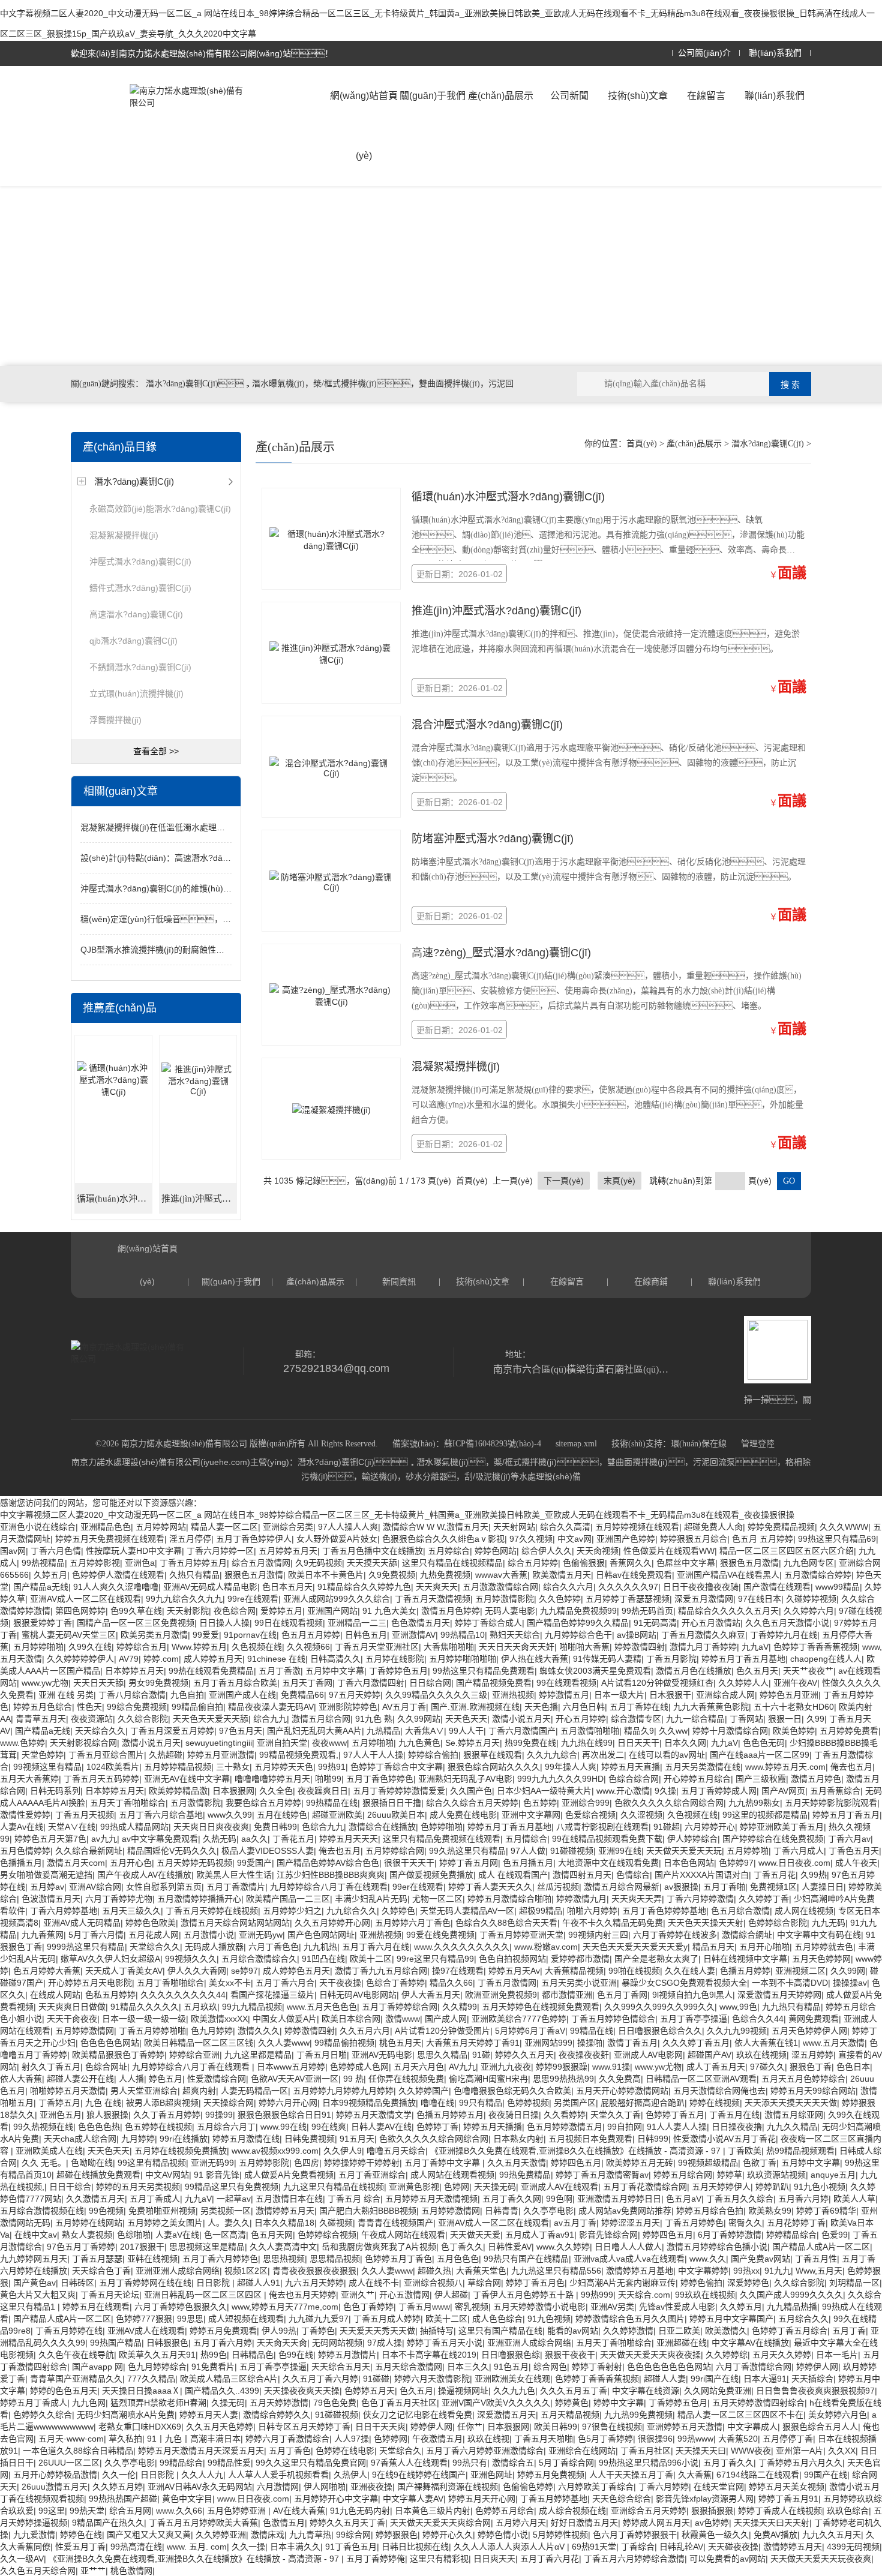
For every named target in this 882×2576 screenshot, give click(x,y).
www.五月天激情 (834, 2043)
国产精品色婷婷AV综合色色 (328, 1863)
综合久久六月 (568, 1587)
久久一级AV (22, 2559)
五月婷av (47, 1887)
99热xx (746, 2271)
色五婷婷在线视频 (158, 2127)
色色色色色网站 (110, 2043)
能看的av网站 (573, 2331)
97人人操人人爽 (348, 1527)
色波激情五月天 (51, 1899)
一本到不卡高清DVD (790, 1983)
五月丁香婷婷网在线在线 (145, 2283)
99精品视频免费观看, (299, 1755)
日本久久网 (685, 1743)
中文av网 (574, 1539)
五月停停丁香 (788, 2439)
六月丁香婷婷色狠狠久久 (181, 2307)
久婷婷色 (398, 1911)
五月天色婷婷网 (821, 1959)
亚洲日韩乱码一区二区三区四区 (204, 2295)
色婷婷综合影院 (778, 1923)
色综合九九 (323, 1827)
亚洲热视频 (513, 1695)
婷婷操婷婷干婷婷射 (362, 2163)
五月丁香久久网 (512, 2199)
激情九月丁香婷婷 (703, 1647)
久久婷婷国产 (424, 2091)
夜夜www (329, 1743)
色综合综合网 (634, 1779)
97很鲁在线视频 (612, 2427)
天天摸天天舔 (372, 1563)
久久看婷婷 (565, 2115)
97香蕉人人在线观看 (409, 2463)
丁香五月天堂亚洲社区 (377, 1647)
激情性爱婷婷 (25, 1815)
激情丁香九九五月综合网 (381, 1971)
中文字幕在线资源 (646, 2391)
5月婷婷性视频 (560, 2535)
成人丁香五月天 (716, 2067)
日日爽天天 (494, 2559)
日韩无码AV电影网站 (358, 1995)
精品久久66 (451, 1983)
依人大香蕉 (21, 2079)
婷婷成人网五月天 (656, 2523)
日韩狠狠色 (167, 2343)
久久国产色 (471, 1791)
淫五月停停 (190, 1539)
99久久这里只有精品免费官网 (311, 2463)
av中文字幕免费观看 (160, 1839)
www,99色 (738, 2007)
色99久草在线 (136, 1611)
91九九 (778, 2271)
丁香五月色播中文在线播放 (373, 1551)
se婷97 (244, 1971)
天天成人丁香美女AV (124, 1971)
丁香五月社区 (646, 2451)
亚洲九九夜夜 (506, 2067)
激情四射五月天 (582, 1875)
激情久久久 (259, 2031)
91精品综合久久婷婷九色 (364, 1587)
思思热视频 (284, 2259)
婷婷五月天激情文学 (374, 2115)
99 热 (353, 2079)
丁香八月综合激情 (132, 1695)
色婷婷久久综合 (43, 2415)
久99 (815, 1719)
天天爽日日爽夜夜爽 (211, 1827)
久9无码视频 (319, 1563)
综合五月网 (130, 2511)
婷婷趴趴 (772, 2187)
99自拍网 (625, 2127)
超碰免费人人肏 (713, 1527)
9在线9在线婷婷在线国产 (419, 2475)
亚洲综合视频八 (433, 2283)
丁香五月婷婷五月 (193, 1563)
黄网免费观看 (814, 2019)
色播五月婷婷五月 (450, 2115)
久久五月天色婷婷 (220, 2427)
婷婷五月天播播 (493, 2127)
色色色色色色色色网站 (669, 2367)
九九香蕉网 (43, 1935)
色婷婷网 (391, 2439)
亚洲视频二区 (800, 1971)
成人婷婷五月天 (213, 1659)
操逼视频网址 (463, 2391)
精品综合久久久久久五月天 (728, 1611)
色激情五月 (284, 2523)
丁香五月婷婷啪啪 (152, 2031)
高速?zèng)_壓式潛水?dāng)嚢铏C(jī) (501, 953)
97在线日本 (760, 1599)
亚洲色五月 (61, 2115)
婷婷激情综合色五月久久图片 (630, 2319)
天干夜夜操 (340, 1983)
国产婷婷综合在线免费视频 (773, 1839)
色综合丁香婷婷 (395, 1983)
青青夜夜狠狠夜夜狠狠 (314, 2271)
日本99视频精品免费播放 (369, 2103)
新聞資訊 (399, 1281)
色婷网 (457, 2187)
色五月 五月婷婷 (763, 1539)
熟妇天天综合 (515, 1635)
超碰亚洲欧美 (337, 1815)
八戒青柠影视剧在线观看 (602, 1827)
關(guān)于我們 (433, 96)
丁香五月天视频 (85, 1815)
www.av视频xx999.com (275, 2151)
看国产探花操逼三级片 (272, 1995)
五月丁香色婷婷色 (380, 1779)
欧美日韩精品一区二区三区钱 (199, 2043)
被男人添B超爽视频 (162, 2103)
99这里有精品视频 (152, 2163)
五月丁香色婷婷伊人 (254, 1539)
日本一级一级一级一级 (144, 2019)
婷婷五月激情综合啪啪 (509, 1899)
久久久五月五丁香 (574, 2391)
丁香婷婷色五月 (398, 1671)
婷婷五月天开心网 (482, 2499)
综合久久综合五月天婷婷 (472, 1803)
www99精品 (838, 1587)
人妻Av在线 (22, 1827)
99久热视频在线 (43, 2127)
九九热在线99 (587, 1743)
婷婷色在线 (81, 2535)
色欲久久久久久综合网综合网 (669, 1803)
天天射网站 (514, 1527)
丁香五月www (424, 2307)
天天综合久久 (100, 1731)
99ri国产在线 (715, 2379)
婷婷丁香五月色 (535, 2283)
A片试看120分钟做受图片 (442, 2031)
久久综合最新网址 (89, 1851)
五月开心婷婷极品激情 (55, 2475)
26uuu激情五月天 (55, 2487)
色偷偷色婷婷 (528, 2487)
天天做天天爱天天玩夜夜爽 (821, 2559)
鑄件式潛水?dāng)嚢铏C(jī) (140, 588)
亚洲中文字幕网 (531, 1815)
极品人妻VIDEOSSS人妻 (268, 1851)
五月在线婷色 (282, 1815)
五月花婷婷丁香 (796, 2223)
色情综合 (633, 1875)
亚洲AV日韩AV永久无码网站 (200, 2487)
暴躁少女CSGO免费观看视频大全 (684, 1983)
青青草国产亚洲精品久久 (76, 2379)
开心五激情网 (404, 2295)
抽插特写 (437, 2331)
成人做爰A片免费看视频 (289, 2175)
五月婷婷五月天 (288, 1551)
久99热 (814, 1875)
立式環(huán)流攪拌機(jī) (136, 693)
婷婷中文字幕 (619, 2403)
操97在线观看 (458, 1971)
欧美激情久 (726, 2331)
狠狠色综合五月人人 (820, 2427)
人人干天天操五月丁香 (631, 2475)
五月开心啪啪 (764, 1947)
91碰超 (667, 1827)
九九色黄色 (419, 1743)
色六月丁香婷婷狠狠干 (635, 2535)
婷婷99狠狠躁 (562, 2067)
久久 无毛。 (44, 2163)
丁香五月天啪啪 (544, 2439)
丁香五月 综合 (354, 2199)
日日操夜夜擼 (737, 2127)
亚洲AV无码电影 (382, 2055)
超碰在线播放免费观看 (98, 2175)
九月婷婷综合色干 (578, 1635)
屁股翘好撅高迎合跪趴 (643, 2103)
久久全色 (276, 1791)
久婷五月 (50, 1575)
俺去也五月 (851, 1767)
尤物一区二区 (437, 1899)
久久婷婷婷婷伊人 (80, 1659)
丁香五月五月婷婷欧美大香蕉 (203, 2523)
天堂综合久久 (155, 1947)
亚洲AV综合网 (95, 1887)
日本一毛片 (837, 2355)
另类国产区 (575, 2103)
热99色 (214, 2355)
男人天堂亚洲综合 (144, 2091)
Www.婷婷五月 (199, 1647)
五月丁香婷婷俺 (376, 2559)
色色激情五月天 (421, 1623)
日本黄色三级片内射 (433, 2511)
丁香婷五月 (59, 2103)
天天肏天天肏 (282, 2343)
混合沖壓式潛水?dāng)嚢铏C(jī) (487, 725)
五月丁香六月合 (285, 1983)
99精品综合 (181, 2463)
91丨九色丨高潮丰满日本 (194, 2439)
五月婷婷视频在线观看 (637, 1527)
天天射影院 (188, 1611)
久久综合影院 (143, 1719)
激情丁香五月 (632, 2043)
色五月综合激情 (740, 1911)
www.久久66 (179, 2511)
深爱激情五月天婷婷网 (779, 1995)
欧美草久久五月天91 (157, 2355)
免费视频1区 (773, 1887)
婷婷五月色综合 (43, 1707)
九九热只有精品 (791, 2007)
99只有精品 (481, 2103)
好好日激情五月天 (584, 2523)
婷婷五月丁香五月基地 (743, 1659)
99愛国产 (254, 1863)
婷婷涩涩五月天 (631, 2223)
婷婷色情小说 (503, 2535)
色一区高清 (225, 2235)
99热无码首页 (647, 1611)
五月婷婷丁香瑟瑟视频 (628, 1599)
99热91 (332, 1767)
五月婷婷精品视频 (178, 1767)
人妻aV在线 (177, 2235)
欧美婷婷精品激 (178, 1791)
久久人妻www (284, 2043)
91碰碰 (376, 2379)
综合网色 (550, 2367)
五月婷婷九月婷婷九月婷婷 (343, 2091)
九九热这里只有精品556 (556, 2271)
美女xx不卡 (230, 1983)
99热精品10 (463, 1635)
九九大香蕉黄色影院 (711, 1707)
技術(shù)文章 (638, 96)
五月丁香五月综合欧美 (235, 1683)
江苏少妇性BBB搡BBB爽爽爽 (331, 1875)
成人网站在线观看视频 (452, 2175)
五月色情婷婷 (25, 1851)
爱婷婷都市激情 (580, 1959)
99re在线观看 (253, 1599)
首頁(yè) (642, 444)
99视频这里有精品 (47, 1767)
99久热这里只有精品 (467, 1851)
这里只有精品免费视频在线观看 (442, 1839)
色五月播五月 (528, 1863)
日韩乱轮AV (681, 2547)
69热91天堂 (594, 2547)
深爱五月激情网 (704, 1599)
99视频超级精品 (708, 2163)
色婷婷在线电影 (345, 2451)
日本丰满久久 (295, 2547)
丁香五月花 (775, 1875)
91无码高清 (655, 1623)
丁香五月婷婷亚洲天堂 (521, 1935)
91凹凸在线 (323, 1959)
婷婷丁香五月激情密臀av (602, 2175)
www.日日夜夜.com (794, 1863)
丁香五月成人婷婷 (387, 2319)
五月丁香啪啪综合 (170, 1983)
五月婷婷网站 (161, 1527)
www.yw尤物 (45, 1683)
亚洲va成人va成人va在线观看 (629, 2259)
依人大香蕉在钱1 (766, 2043)
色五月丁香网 (622, 1995)
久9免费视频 (392, 1575)
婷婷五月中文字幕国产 (731, 2319)
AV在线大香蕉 (299, 2511)
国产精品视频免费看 (494, 1683)
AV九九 (462, 2067)
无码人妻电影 (510, 1611)
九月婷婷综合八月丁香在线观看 (329, 1887)
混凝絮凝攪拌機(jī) (124, 535)
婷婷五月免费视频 (551, 2475)
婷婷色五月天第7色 (50, 1839)
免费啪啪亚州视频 (162, 2211)
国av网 (13, 1551)
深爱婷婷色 (748, 2283)
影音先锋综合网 (608, 2235)
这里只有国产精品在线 (500, 2331)
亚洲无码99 (212, 2163)
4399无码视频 (853, 2547)
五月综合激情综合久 (259, 1959)
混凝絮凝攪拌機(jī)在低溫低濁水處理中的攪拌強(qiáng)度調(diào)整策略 (215, 827)
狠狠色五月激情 (749, 1563)
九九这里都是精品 (258, 2055)
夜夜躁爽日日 (323, 1791)
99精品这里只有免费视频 (232, 2187)
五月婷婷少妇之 (292, 1911)
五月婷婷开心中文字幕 (336, 2499)
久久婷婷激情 (628, 2331)
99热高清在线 (136, 2547)
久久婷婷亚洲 (221, 2535)
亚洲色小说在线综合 (38, 1527)
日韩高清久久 (335, 1659)
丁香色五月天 (854, 1851)
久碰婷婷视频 (811, 1599)
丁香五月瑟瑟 (97, 2259)
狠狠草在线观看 (493, 1755)
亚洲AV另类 (612, 2307)
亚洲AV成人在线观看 (146, 2331)
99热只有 (470, 2463)
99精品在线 (592, 2031)
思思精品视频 (335, 2259)
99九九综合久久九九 (184, 1599)
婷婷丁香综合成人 (488, 1623)
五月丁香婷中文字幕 (443, 2163)
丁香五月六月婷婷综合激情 (634, 2559)
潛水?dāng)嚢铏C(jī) (134, 481)
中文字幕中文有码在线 (819, 1935)
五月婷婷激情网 (85, 2031)
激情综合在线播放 (382, 1827)
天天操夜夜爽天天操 (302, 2391)
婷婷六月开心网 (288, 2103)
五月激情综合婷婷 (818, 1575)
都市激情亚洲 (567, 1995)
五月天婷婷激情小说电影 (539, 2307)
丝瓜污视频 (558, 1887)
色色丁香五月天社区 (399, 2403)
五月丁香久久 (728, 2463)
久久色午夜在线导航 (76, 2355)
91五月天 (357, 2139)
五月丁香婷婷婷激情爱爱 (399, 1791)
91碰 (481, 2055)
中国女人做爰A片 (285, 2019)
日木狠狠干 (670, 1695)
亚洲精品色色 (106, 1527)
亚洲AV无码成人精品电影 (210, 1587)
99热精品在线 (332, 1803)
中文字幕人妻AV (413, 2499)
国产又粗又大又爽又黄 (149, 2535)
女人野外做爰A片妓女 (337, 1539)
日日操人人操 (224, 1623)
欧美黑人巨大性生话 (234, 1875)
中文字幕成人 (752, 2427)
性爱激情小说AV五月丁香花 (724, 2139)
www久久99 (230, 1815)
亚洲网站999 (548, 2043)
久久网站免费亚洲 (718, 2391)
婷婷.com (161, 1659)
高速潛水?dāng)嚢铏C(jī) (136, 614)
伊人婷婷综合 (692, 1839)
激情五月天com (76, 1863)
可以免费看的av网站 (727, 2559)
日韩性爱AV (510, 2247)
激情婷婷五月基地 (640, 2271)
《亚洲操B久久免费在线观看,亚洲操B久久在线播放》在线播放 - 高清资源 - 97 (577, 2151)
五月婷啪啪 (373, 1743)
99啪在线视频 (634, 1971)
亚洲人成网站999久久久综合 (337, 1599)
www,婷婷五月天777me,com (285, 2307)
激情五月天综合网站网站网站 (235, 1923)
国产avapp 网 (97, 2367)
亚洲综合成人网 (725, 1695)
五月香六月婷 (803, 2199)
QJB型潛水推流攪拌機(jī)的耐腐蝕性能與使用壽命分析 (182, 950)
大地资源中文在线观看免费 (608, 1863)
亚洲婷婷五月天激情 (685, 2427)
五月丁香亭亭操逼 (694, 2019)
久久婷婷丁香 (764, 1899)
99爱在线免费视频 (440, 1935)
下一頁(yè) (564, 1181)
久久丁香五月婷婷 (167, 2115)
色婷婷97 (736, 1863)
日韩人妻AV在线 (381, 2127)
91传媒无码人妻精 (607, 1659)
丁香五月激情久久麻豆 (703, 1635)
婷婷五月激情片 (347, 2355)
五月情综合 (526, 1839)
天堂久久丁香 (616, 2115)
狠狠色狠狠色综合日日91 (284, 2115)
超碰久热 (434, 2271)
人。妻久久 (229, 2223)
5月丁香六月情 (96, 1935)
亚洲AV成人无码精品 (82, 1923)
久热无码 (220, 1839)
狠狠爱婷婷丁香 (43, 1623)
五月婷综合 (449, 1551)
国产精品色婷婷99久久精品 (578, 1623)
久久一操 (248, 2547)
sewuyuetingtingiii (219, 1743)
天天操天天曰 (701, 2451)
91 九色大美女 (389, 1611)
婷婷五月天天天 (349, 1839)
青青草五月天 (41, 1719)
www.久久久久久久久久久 (462, 1947)
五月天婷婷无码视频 (194, 1863)
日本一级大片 (619, 1695)
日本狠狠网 (233, 1791)
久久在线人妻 (690, 1971)
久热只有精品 (194, 1575)
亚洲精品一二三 (357, 1623)
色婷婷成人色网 (359, 2067)
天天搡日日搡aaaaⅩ (141, 2391)
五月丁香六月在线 (376, 1947)
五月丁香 (849, 2331)
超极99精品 (541, 1911)
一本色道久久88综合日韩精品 (78, 2451)
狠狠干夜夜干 (570, 2355)
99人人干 (466, 1731)
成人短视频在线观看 (246, 2319)
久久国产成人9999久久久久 (791, 2295)
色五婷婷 (540, 1803)
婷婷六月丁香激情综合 (287, 2439)
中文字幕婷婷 (703, 2271)
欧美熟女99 (770, 2211)
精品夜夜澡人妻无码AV (271, 1707)
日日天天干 (638, 1743)
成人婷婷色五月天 (296, 1971)
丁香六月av (849, 1839)
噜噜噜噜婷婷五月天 (272, 1779)
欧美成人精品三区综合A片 (229, 2379)
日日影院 (214, 2283)
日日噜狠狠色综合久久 (660, 2031)
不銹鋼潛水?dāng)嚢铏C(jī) (140, 667)
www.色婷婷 (22, 1743)
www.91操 (611, 2067)
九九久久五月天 (832, 2535)
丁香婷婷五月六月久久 (800, 2463)
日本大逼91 (765, 2379)
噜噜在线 (437, 2103)
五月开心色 (131, 1863)
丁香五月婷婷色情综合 (613, 2019)
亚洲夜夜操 (371, 2487)
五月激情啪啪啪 (590, 1731)
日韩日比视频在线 (415, 2547)
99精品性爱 (229, 2463)
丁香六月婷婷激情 (700, 1899)
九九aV (755, 1647)
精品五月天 (713, 1947)
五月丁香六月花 (550, 2559)
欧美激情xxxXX (219, 2019)
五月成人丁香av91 (540, 2235)
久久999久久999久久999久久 (659, 2007)
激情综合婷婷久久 (277, 2415)
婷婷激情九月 (581, 1899)
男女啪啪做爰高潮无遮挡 (46, 1875)
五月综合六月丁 (226, 2127)
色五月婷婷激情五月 (565, 2127)
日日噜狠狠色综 (511, 2355)
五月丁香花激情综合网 (645, 2187)
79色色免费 (335, 2403)
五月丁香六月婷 (223, 2343)
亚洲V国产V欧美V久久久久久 (496, 2403)
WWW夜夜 (751, 2451)
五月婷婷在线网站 (89, 2223)
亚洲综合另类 (288, 1527)
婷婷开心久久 (448, 2535)
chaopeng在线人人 (826, 1659)
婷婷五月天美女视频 (787, 2487)
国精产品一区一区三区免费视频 (136, 1623)
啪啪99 (328, 1779)
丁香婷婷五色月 (678, 2403)
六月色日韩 (584, 1707)
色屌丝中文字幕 (686, 1563)
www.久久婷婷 (563, 2247)
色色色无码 (764, 1743)
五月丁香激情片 (236, 1887)
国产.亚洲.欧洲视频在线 (475, 1707)
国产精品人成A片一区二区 (821, 2247)
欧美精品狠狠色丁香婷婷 (118, 2055)
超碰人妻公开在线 (80, 2079)
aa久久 (254, 1839)
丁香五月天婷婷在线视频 (212, 1911)
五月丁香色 (290, 2451)
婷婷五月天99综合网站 (813, 2091)
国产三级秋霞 (761, 1779)
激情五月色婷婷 (451, 1611)
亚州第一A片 (799, 2451)
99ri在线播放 (184, 2139)
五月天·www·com (71, 2439)
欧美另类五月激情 (154, 1635)
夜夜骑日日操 (514, 2115)
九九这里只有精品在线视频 (334, 2187)
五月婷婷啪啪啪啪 (463, 1659)
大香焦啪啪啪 (449, 1647)
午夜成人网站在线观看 (403, 2235)
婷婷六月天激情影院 (432, 2379)
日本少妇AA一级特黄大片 (544, 1791)
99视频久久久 (191, 1959)
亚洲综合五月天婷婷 (649, 2511)
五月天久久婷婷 (782, 2355)
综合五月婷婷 (533, 1563)
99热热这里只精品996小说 (649, 2463)
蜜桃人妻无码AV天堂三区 (69, 1635)
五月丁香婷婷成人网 (719, 1791)
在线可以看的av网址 (667, 1755)
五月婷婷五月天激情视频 (431, 2199)
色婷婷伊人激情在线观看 (118, 1575)
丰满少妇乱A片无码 (371, 1899)
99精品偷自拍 (197, 1707)
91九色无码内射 (360, 2511)
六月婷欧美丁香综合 (596, 2487)
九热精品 (383, 1731)
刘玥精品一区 (854, 2283)
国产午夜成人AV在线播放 (144, 1875)
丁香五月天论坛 (110, 2295)
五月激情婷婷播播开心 (199, 1899)
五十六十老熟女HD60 (794, 1707)
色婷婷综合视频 (327, 2235)
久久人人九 (202, 2475)
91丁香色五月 (351, 2547)
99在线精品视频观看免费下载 (607, 1839)
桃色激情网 (131, 2571)
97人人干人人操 (373, 1755)
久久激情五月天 (95, 2199)
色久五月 (416, 2391)
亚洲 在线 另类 (66, 1695)
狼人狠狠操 (107, 2115)
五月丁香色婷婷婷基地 (664, 1911)
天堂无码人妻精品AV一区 (467, 1911)
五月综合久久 (803, 2319)
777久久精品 (151, 2379)
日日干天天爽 (380, 2427)
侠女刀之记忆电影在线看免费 (418, 2415)
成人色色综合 (497, 2319)
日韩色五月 (366, 1635)
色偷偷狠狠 (584, 1563)
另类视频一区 (226, 2211)
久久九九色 (514, 2391)
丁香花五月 (293, 1839)
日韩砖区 (77, 2283)
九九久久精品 (792, 2127)
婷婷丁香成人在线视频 (780, 2511)
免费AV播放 (775, 2535)
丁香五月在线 (734, 2115)
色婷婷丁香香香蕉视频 (815, 1647)
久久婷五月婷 (118, 2487)
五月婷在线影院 (395, 1659)
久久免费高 (620, 2079)
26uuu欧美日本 (396, 1815)
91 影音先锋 (217, 2175)
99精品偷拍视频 (344, 2043)
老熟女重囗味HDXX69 (140, 2427)
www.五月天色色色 (322, 2007)
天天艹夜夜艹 (808, 1671)
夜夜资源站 (92, 1719)
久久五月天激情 (517, 2163)
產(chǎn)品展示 (501, 96)
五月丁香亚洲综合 (372, 2175)
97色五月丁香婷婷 (81, 2247)
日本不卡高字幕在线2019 (429, 2355)
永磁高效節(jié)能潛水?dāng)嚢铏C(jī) (160, 509)
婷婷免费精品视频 (781, 1527)
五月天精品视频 (570, 2415)
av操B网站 (637, 1635)
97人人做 (528, 1851)
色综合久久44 (758, 2019)
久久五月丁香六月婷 (320, 2379)
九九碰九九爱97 (319, 2319)
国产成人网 (446, 2019)
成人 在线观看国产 (513, 1875)
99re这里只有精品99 (435, 1959)
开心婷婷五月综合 (697, 1779)
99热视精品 (43, 1563)
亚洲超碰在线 (682, 2343)
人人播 (131, 2079)
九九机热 (320, 1947)
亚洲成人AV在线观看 (559, 2187)
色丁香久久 (462, 2247)
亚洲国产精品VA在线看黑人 (728, 1575)
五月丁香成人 (155, 2199)
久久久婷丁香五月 (696, 2043)
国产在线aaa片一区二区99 (760, 1755)
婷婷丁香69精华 (826, 2211)
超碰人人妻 (665, 2379)
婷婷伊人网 (817, 2367)
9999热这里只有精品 (86, 1947)
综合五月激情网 (261, 1563)
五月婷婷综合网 (395, 1851)
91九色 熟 (374, 1719)
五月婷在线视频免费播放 (181, 2151)
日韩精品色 (253, 2355)
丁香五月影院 (671, 1659)
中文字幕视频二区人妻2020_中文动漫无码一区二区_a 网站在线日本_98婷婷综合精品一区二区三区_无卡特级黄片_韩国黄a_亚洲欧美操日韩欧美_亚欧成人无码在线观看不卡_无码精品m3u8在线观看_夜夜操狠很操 (397, 1515)
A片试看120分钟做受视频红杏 (657, 1683)
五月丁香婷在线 (639, 1707)
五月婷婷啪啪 (38, 1647)
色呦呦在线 (92, 2163)
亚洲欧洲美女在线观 (512, 2379)
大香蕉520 (738, 2439)
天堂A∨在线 (72, 1827)
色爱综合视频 (590, 1815)
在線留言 (706, 96)
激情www (403, 2019)
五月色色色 (458, 2259)
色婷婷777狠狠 (144, 2319)
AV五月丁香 (404, 1707)
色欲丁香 (760, 2163)
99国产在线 (826, 2475)
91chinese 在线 (276, 1659)
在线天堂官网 (719, 2487)
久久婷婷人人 (743, 1683)
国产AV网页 (783, 1791)
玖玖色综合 (848, 2511)
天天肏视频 (598, 1551)
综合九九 (270, 1719)
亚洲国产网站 (332, 1611)
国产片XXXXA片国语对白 (702, 1875)
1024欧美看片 (113, 1767)
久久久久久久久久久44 (183, 1995)
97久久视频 (531, 1539)
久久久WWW (844, 1527)
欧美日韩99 (556, 2427)
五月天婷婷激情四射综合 (758, 2403)
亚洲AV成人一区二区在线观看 (85, 1599)
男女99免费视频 (158, 1683)
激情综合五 (513, 2463)
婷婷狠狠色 (397, 2535)
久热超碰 (166, 1755)
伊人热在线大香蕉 (535, 1659)
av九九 (104, 1839)
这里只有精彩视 (439, 2559)
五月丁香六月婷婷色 (220, 2259)
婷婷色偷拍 (701, 2283)
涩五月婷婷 (812, 2055)
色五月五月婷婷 (311, 1635)
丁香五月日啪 (322, 2055)
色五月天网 (272, 2235)
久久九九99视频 (737, 2031)
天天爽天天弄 (637, 1899)
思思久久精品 (442, 2055)
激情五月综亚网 (794, 2115)
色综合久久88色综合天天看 (506, 1923)
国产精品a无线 (41, 1587)
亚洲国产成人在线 (242, 1695)
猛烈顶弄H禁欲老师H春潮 (158, 2403)
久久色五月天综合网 (38, 2571)
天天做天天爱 (475, 2235)
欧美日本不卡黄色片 (326, 1575)
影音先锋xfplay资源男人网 (705, 2499)
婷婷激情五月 (564, 1695)
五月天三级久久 (131, 1911)
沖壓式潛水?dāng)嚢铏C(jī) (140, 562)
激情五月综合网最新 (622, 1887)
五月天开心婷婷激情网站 (622, 2091)
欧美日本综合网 (351, 2019)
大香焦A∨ (424, 1731)
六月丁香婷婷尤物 (119, 1899)
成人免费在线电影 (463, 1815)
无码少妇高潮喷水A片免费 (126, 2415)
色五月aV (684, 2199)
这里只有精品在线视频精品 (452, 1563)
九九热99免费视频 (638, 2415)
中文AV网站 (167, 2175)
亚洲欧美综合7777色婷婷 (519, 2019)
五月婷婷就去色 (824, 1947)
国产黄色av (34, 2283)
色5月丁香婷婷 (605, 2439)
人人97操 (352, 2439)
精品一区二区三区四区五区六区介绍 (787, 1551)
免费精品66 (302, 1695)
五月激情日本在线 (289, 2199)
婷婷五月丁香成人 (34, 2403)
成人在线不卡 (374, 2283)
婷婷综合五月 (142, 1647)
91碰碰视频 (572, 1851)
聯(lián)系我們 (775, 53)
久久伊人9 (343, 2151)
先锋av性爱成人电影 (677, 2307)
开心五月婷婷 (581, 1719)
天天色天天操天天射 (706, 1923)
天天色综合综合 (622, 2499)
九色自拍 (187, 1695)
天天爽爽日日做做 (72, 2007)
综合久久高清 (565, 1527)
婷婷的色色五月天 (64, 2391)
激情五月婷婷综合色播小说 (717, 2247)
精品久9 (639, 1731)
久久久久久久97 (628, 1587)
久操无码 (228, 2403)
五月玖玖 (200, 2007)
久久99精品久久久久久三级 (436, 1695)
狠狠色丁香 (811, 2067)
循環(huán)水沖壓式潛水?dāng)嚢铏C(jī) (115, 1199)
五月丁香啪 (724, 1887)
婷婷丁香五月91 (788, 2499)
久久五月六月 (365, 2031)
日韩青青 (502, 2211)
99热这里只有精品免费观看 (484, 1671)
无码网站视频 (337, 2343)
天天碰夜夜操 (733, 2547)
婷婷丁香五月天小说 (445, 2343)
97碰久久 (767, 2067)
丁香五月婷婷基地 (554, 2499)
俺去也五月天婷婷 (302, 2295)
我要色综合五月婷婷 (263, 1803)
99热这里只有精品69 (837, 1539)
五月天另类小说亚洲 (579, 1983)
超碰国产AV (709, 2055)
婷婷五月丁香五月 (846, 1815)
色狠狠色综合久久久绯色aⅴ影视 (443, 1539)
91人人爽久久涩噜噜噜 (116, 1587)
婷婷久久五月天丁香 (347, 2523)
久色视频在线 (257, 1647)
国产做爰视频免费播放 (431, 1875)
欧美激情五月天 (562, 1575)
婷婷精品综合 (791, 2235)
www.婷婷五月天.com (785, 1767)
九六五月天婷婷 (314, 2283)
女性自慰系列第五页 (164, 1887)
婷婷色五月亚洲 (789, 1695)
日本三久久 (468, 2367)
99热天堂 (87, 2511)
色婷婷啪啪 (442, 1827)
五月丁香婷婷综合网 (400, 2007)
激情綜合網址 (747, 1935)
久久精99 (460, 2007)
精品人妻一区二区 (224, 1527)
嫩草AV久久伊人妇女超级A (110, 1959)
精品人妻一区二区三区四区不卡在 (740, 2415)
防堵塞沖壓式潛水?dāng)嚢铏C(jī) (493, 839)
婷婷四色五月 (576, 2163)
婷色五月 (166, 2079)
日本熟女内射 (518, 2139)
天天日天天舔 (98, 1683)
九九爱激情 (34, 2535)
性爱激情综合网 (217, 2079)
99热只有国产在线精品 (526, 2259)
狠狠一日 (785, 1719)
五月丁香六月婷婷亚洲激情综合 (485, 2451)
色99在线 (296, 2355)
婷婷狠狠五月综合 (694, 1539)
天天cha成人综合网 (80, 2139)
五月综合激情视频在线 (42, 2211)
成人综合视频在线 (572, 2511)
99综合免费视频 (137, 1707)
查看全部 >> (156, 751)
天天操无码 (495, 2187)
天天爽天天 (437, 1587)
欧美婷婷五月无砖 (640, 2163)
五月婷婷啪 (748, 1851)
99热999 (597, 2295)
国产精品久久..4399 (222, 2391)
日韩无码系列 (55, 1791)
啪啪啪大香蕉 (584, 1647)
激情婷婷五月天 (285, 2211)
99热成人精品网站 (134, 1827)
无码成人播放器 (214, 1947)
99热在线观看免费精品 (211, 1671)
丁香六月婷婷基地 (64, 1911)
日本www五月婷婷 (291, 2067)
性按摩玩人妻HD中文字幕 (134, 1551)
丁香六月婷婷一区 (220, 1551)
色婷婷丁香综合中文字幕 (397, 1767)
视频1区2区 (246, 2271)
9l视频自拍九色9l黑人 (692, 1995)
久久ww (673, 1731)
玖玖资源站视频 (776, 2175)
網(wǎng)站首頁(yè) (364, 126)
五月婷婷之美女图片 (165, 2223)
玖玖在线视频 (761, 2055)
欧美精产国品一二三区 (288, 1899)
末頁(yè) (619, 1181)
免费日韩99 (275, 1827)
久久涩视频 (641, 1815)
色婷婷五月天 (370, 2391)
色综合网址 (106, 2067)
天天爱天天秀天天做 (377, 2331)
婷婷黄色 (572, 2403)
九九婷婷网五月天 (34, 2259)
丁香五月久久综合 (740, 2199)
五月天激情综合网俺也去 (719, 2091)
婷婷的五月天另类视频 (138, 2187)
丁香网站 (746, 1719)
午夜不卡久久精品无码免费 (613, 1923)
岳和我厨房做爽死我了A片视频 (379, 2247)
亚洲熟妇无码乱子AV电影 (465, 1779)
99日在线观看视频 (289, 1623)
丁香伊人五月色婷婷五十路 (524, 2295)
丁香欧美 (745, 2151)
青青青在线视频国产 (395, 2223)
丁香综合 (638, 2547)
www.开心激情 (623, 1791)
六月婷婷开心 (710, 1827)
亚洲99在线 (620, 1851)
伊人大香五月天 (431, 1995)
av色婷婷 (712, 2523)
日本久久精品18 (284, 2223)
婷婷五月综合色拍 (710, 2211)
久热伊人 (350, 2475)
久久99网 (848, 1971)
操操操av (850, 1983)
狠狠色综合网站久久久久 (494, 1767)
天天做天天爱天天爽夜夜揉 (650, 2355)
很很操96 (655, 2439)
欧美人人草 (854, 2199)
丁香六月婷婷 (664, 2487)
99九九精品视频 (252, 2007)
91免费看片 (213, 2367)
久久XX (842, 2451)
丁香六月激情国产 (522, 1731)
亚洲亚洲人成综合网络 (178, 2271)
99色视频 (106, 2211)
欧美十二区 (371, 1959)
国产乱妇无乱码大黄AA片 (314, 1731)
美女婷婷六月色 (838, 2415)
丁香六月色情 (56, 1551)
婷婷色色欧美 (151, 1923)
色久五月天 (757, 1671)
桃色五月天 (400, 2043)
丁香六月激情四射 (371, 1683)
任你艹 (470, 2427)
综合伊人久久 (547, 1551)
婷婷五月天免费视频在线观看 (110, 1539)
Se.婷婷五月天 (472, 1743)
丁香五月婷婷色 (694, 2223)
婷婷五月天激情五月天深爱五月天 (201, 2451)
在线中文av (36, 2235)
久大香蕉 (695, 2475)
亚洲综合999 (586, 1803)
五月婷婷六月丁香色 (413, 1923)
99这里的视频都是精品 (765, 1815)
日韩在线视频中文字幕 (745, 1959)
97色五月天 (241, 1731)
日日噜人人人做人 (628, 2247)
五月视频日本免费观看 (590, 2139)
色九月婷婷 (212, 2031)
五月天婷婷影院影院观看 (831, 1803)
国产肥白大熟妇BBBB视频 (368, 2211)
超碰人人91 (259, 2283)
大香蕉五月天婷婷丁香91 (473, 2043)
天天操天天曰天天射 (772, 2523)
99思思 (190, 2319)
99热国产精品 (116, 2343)
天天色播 (541, 1707)
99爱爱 (206, 1635)
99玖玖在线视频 (705, 2295)
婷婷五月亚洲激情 (221, 1755)
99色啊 (559, 2199)
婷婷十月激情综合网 (730, 1731)
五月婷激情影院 (505, 1599)
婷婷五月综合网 (683, 2175)
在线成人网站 (55, 1995)
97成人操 (385, 2343)
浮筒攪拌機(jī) (115, 720)
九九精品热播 (792, 2307)
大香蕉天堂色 (481, 2271)
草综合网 (484, 2283)
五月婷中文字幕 (335, 1671)
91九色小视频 (820, 2187)
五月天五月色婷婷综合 (803, 2079)
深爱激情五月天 (506, 2415)
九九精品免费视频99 (578, 1611)
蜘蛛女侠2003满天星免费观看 (595, 1671)
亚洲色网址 (491, 2475)
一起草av (234, 2199)
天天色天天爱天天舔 (211, 1719)
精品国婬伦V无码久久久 (172, 1851)
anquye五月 (833, 2175)
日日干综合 (70, 2187)
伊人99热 (279, 2331)
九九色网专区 (809, 1563)
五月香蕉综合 (835, 1791)
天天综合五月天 (341, 2367)
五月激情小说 (209, 1935)
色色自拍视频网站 (512, 1959)
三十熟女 (233, 1767)
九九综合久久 (352, 1911)
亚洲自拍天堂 (282, 1743)
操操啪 (590, 2043)
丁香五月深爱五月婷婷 (172, 1731)
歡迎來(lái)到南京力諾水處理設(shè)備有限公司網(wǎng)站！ (202, 53)
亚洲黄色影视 (414, 2187)
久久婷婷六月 (809, 1611)
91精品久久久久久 (145, 2007)
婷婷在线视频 (715, 2103)
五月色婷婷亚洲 (238, 2511)
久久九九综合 (552, 1755)
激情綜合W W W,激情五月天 (436, 1527)
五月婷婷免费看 (849, 1731)
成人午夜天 (856, 1863)
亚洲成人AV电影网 (648, 2055)
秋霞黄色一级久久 (715, 2535)
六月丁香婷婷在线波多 (675, 1935)
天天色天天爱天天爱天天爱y (635, 1947)
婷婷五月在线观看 (96, 2307)
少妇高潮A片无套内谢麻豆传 (622, 2283)
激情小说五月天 (521, 1719)
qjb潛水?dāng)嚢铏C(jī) (133, 641)
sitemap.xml (576, 1444)
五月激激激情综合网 (500, 1587)
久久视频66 (308, 1647)
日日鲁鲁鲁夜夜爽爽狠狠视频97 (815, 2391)
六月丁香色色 (274, 1947)
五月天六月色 (419, 2067)
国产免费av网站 (760, 2259)
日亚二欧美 (679, 2331)
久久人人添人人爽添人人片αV (510, 2547)
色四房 (307, 2163)
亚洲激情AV (414, 1635)
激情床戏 (268, 2535)
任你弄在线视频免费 (406, 2079)
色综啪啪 (134, 2235)
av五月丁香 (575, 2223)
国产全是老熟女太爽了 (656, 1959)
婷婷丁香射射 (597, 2367)
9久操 (665, 1791)
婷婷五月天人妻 (209, 2415)
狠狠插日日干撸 (392, 1803)
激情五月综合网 (321, 1719)
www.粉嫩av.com (546, 1947)
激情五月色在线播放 (694, 1671)
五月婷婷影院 (264, 2163)
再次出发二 (603, 1755)
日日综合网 (430, 1683)
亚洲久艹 (358, 2295)
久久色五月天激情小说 (787, 1623)
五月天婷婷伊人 (721, 2187)
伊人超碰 (451, 2295)
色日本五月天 (287, 1587)
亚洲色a (140, 1563)
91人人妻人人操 (677, 2127)
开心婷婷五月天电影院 (90, 1983)
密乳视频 (472, 2307)
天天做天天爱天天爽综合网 (440, 2523)
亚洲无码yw (261, 1935)
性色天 (89, 1707)
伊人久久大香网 (197, 1971)
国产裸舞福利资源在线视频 (448, 2487)
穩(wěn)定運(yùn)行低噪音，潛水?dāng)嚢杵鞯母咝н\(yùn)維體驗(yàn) (230, 919)
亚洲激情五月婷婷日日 (619, 2199)
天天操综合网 (229, 2103)
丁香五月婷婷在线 (69, 2331)
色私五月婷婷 (110, 1995)
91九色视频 (549, 2319)
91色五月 (511, 2367)
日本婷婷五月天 (134, 1671)
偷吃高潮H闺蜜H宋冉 (488, 2079)
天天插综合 (812, 2379)
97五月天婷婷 (355, 1695)
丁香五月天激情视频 (433, 1599)
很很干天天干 (409, 1863)
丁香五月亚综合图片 (106, 1755)
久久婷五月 (741, 2307)
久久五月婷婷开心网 (332, 1923)
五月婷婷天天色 (284, 1767)
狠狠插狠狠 (712, 2511)
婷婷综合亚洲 (194, 2055)
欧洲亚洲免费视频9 (501, 1995)
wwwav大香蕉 (501, 1575)
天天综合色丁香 (101, 2271)
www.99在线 (283, 2127)
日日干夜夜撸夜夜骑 (701, 1587)
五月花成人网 (154, 1935)
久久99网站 (419, 1719)
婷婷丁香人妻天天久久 (490, 1887)
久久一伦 (119, 2475)
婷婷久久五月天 (524, 2055)
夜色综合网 (235, 1611)
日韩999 (653, 2139)
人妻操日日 (823, 1887)
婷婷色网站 (496, 1551)
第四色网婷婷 (80, 1611)
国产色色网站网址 (321, 1935)
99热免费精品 (525, 2175)
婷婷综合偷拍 (433, 1755)
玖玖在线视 (488, 2439)
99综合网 (353, 2535)
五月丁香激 (280, 1671)
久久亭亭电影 (548, 2211)
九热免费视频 (445, 1575)
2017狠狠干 (142, 2247)
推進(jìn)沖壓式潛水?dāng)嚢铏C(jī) (199, 1199)
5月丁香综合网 (566, 2463)
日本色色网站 (689, 1863)
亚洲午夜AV (795, 1683)
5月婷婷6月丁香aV (530, 2031)
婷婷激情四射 (640, 1647)
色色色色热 (99, 2127)
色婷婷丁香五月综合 (790, 2331)
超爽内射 (199, 2091)
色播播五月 (21, 1863)
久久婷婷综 (727, 2355)
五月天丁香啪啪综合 (128, 1803)
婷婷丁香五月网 (469, 1863)
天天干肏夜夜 (72, 2019)
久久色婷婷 (560, 1599)
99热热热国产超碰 (123, 2499)
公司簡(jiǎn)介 (704, 53)
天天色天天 (466, 1719)
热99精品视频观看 (800, 2151)
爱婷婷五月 (281, 1611)
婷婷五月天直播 (631, 1767)
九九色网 (89, 2403)
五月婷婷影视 (95, 1563)
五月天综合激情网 (409, 2367)
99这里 (52, 2511)
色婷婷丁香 (437, 2127)
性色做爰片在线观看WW (669, 1551)
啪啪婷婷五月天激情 (68, 2091)
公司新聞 (569, 96)
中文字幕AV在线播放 (750, 2343)
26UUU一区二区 (69, 2463)
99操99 (219, 2115)
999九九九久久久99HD (560, 1779)
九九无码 (829, 1923)
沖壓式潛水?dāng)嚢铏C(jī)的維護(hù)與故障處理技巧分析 (190, 888)
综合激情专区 (636, 1719)
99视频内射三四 (598, 1935)
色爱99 (835, 2235)
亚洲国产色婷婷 (626, 1539)
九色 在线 (103, 2103)
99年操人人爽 (571, 1767)
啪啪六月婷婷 (592, 1911)
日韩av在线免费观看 (634, 1575)
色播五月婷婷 (745, 1971)
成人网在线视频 (804, 1911)
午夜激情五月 (437, 2439)
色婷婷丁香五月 (675, 2115)
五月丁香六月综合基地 (161, 1815)
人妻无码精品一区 (254, 2091)
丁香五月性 (816, 2259)
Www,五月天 (819, 2271)
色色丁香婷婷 (368, 2307)
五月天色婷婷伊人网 (809, 2031)
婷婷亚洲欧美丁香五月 (782, 1827)
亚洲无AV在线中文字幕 (187, 1779)
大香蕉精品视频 (574, 1971)
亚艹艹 (93, 2571)
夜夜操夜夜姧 (584, 2055)
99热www (695, 2439)
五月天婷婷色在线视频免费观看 (541, 2007)
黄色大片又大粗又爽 (38, 2295)
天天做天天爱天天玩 (684, 1851)
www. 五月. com (197, 2547)
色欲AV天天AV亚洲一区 (295, 2079)
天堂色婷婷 (43, 1755)
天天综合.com (644, 2295)
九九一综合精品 (695, 1719)
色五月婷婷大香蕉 (47, 1971)
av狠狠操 (681, 1887)
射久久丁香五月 (51, 2067)
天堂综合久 (400, 2451)
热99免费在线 (530, 1743)
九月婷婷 (138, 2139)
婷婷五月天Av (514, 1971)
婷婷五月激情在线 (246, 2139)
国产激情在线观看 (777, 1587)
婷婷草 (730, 2175)
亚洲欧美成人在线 (49, 2151)
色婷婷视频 (528, 2103)
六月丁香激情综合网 (754, 2367)
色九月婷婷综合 (157, 2367)
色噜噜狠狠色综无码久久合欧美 (512, 2091)
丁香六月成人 (799, 1851)
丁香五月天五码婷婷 (101, 1779)
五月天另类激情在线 (703, 1767)
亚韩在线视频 (152, 2259)
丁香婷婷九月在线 (784, 1635)
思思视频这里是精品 (207, 2247)
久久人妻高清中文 (283, 2247)
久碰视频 (336, 2223)
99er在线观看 (418, 1887)
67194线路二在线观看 (758, 2475)
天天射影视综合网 (83, 1743)
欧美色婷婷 (794, 1731)
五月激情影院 (196, 1803)
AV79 (129, 1659)
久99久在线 (90, 1647)
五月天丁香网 (307, 1683)
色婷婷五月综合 (505, 2511)
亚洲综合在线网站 (582, 2451)
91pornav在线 (250, 1635)
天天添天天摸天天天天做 (791, 2103)
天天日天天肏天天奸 (517, 1647)
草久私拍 (125, 2439)
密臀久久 (745, 2223)
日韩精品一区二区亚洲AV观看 (701, 2079)
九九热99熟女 (754, 1803)
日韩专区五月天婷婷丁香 (304, 2427)
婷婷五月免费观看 (223, 2331)
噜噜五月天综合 (396, 2151)
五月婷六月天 (521, 2523)
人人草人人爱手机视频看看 (278, 2475)
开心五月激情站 (711, 1623)
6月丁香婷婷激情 (730, 2235)
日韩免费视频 (310, 2139)
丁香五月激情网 (507, 1983)
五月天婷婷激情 (279, 2403)
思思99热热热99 (563, 2079)
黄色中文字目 (187, 2499)
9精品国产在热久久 (108, 2523)
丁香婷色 (318, 2331)
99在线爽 (329, 2127)
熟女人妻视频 (87, 2235)
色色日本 (853, 2067)
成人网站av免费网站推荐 (625, 2211)
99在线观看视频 (566, 1683)
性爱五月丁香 (80, 2547)
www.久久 (708, 2259)
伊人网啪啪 (325, 2487)
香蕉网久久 (631, 1563)
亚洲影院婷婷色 (348, 1707)
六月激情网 (278, 2487)
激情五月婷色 (816, 1779)
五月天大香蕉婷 (29, 1779)
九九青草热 (310, 2535)
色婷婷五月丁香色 (398, 2259)
